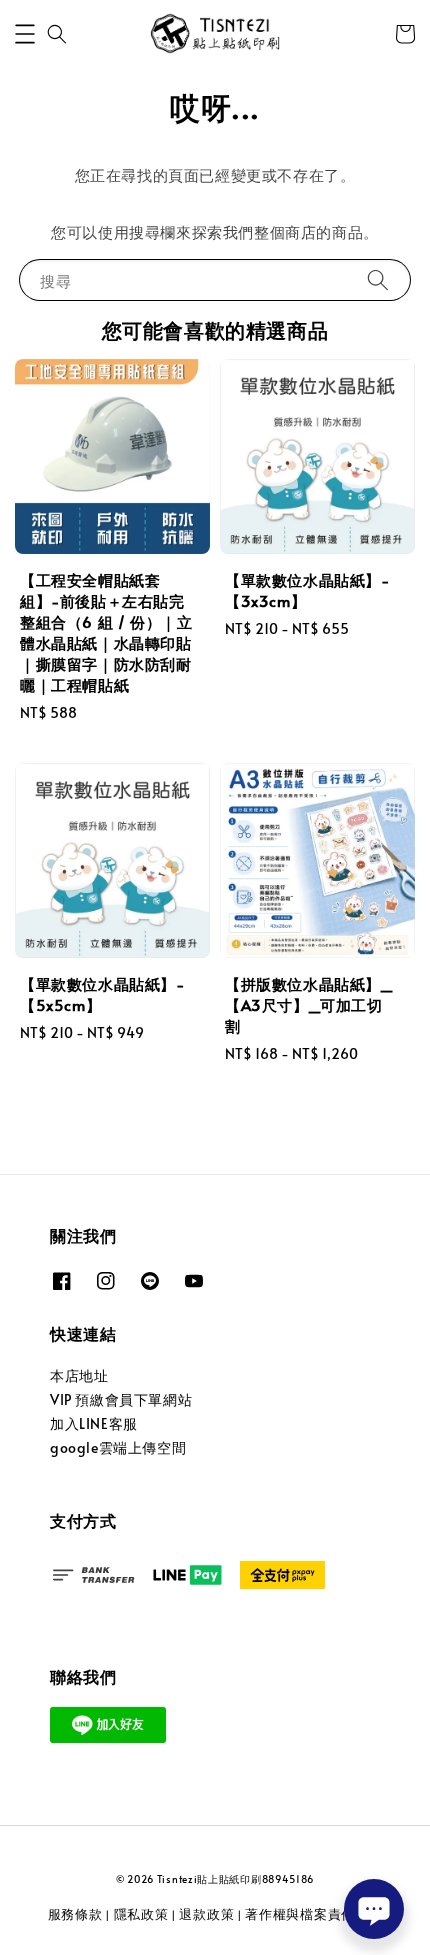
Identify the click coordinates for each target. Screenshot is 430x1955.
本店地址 (79, 1375)
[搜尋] (378, 279)
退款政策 (206, 1914)
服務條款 (75, 1914)
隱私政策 (141, 1914)
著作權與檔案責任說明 (313, 1914)
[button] (25, 34)
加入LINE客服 (94, 1423)
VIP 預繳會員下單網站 (121, 1399)
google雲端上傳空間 (118, 1447)
